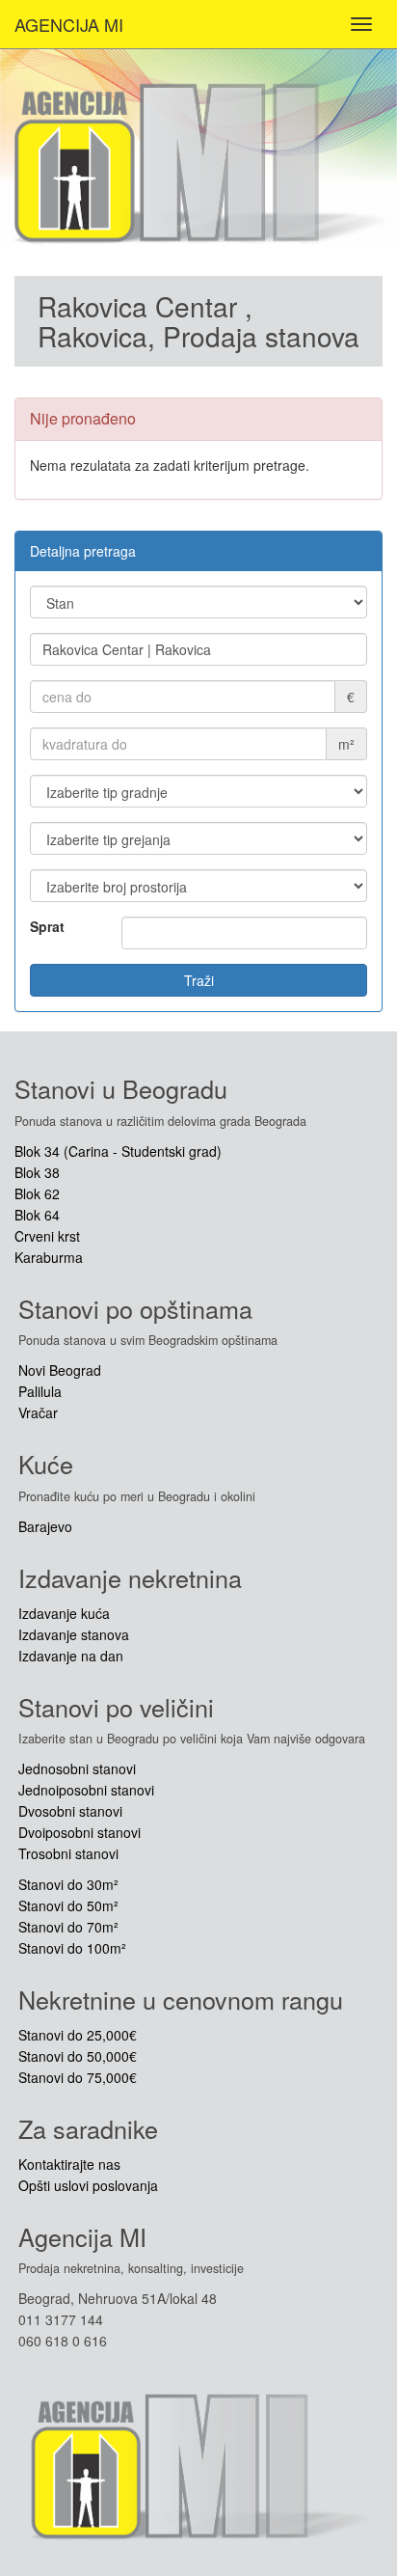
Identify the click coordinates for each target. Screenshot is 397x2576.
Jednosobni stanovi (77, 1768)
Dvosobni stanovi (70, 1811)
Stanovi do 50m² (68, 1905)
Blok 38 (37, 1172)
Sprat (47, 926)
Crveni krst (47, 1236)
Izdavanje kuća (64, 1613)
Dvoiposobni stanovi (79, 1832)
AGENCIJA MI (69, 24)
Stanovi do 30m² (68, 1884)
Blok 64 (37, 1215)
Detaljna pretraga (83, 551)
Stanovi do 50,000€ (78, 2056)
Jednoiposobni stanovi (86, 1790)
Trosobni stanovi (68, 1853)
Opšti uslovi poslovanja (88, 2185)
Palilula (40, 1391)
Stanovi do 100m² (72, 1948)
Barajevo (45, 1526)
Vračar (38, 1412)
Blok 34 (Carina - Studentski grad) (118, 1151)
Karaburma (49, 1257)
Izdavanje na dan (71, 1656)
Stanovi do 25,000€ (78, 2035)
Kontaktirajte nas (69, 2164)
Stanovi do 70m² (68, 1927)
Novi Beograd (60, 1370)
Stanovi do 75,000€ (78, 2077)
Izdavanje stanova (74, 1634)
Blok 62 (37, 1193)
